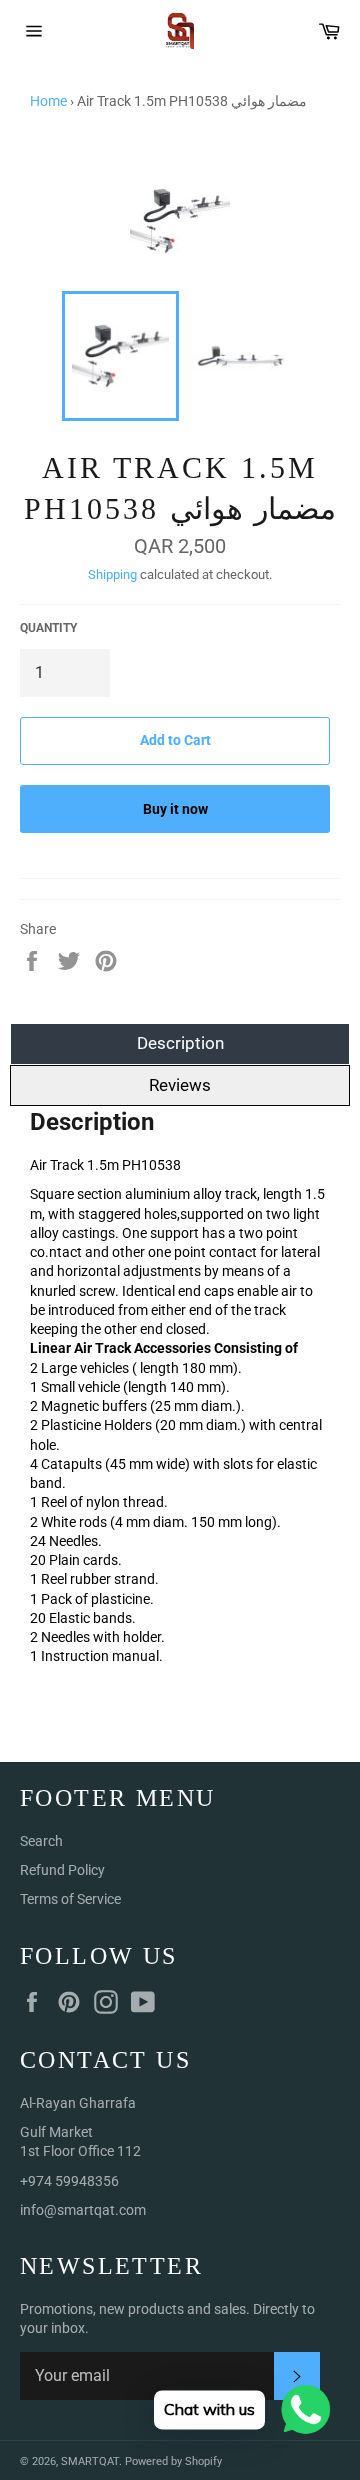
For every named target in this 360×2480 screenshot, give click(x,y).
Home (48, 101)
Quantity (48, 628)
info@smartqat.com (83, 2210)
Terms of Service (70, 1899)
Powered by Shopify (173, 2461)
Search (41, 1841)
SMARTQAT (90, 2461)
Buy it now (175, 809)
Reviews (180, 1085)
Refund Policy (62, 1870)
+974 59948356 (69, 2181)
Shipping (112, 574)
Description (180, 1043)
